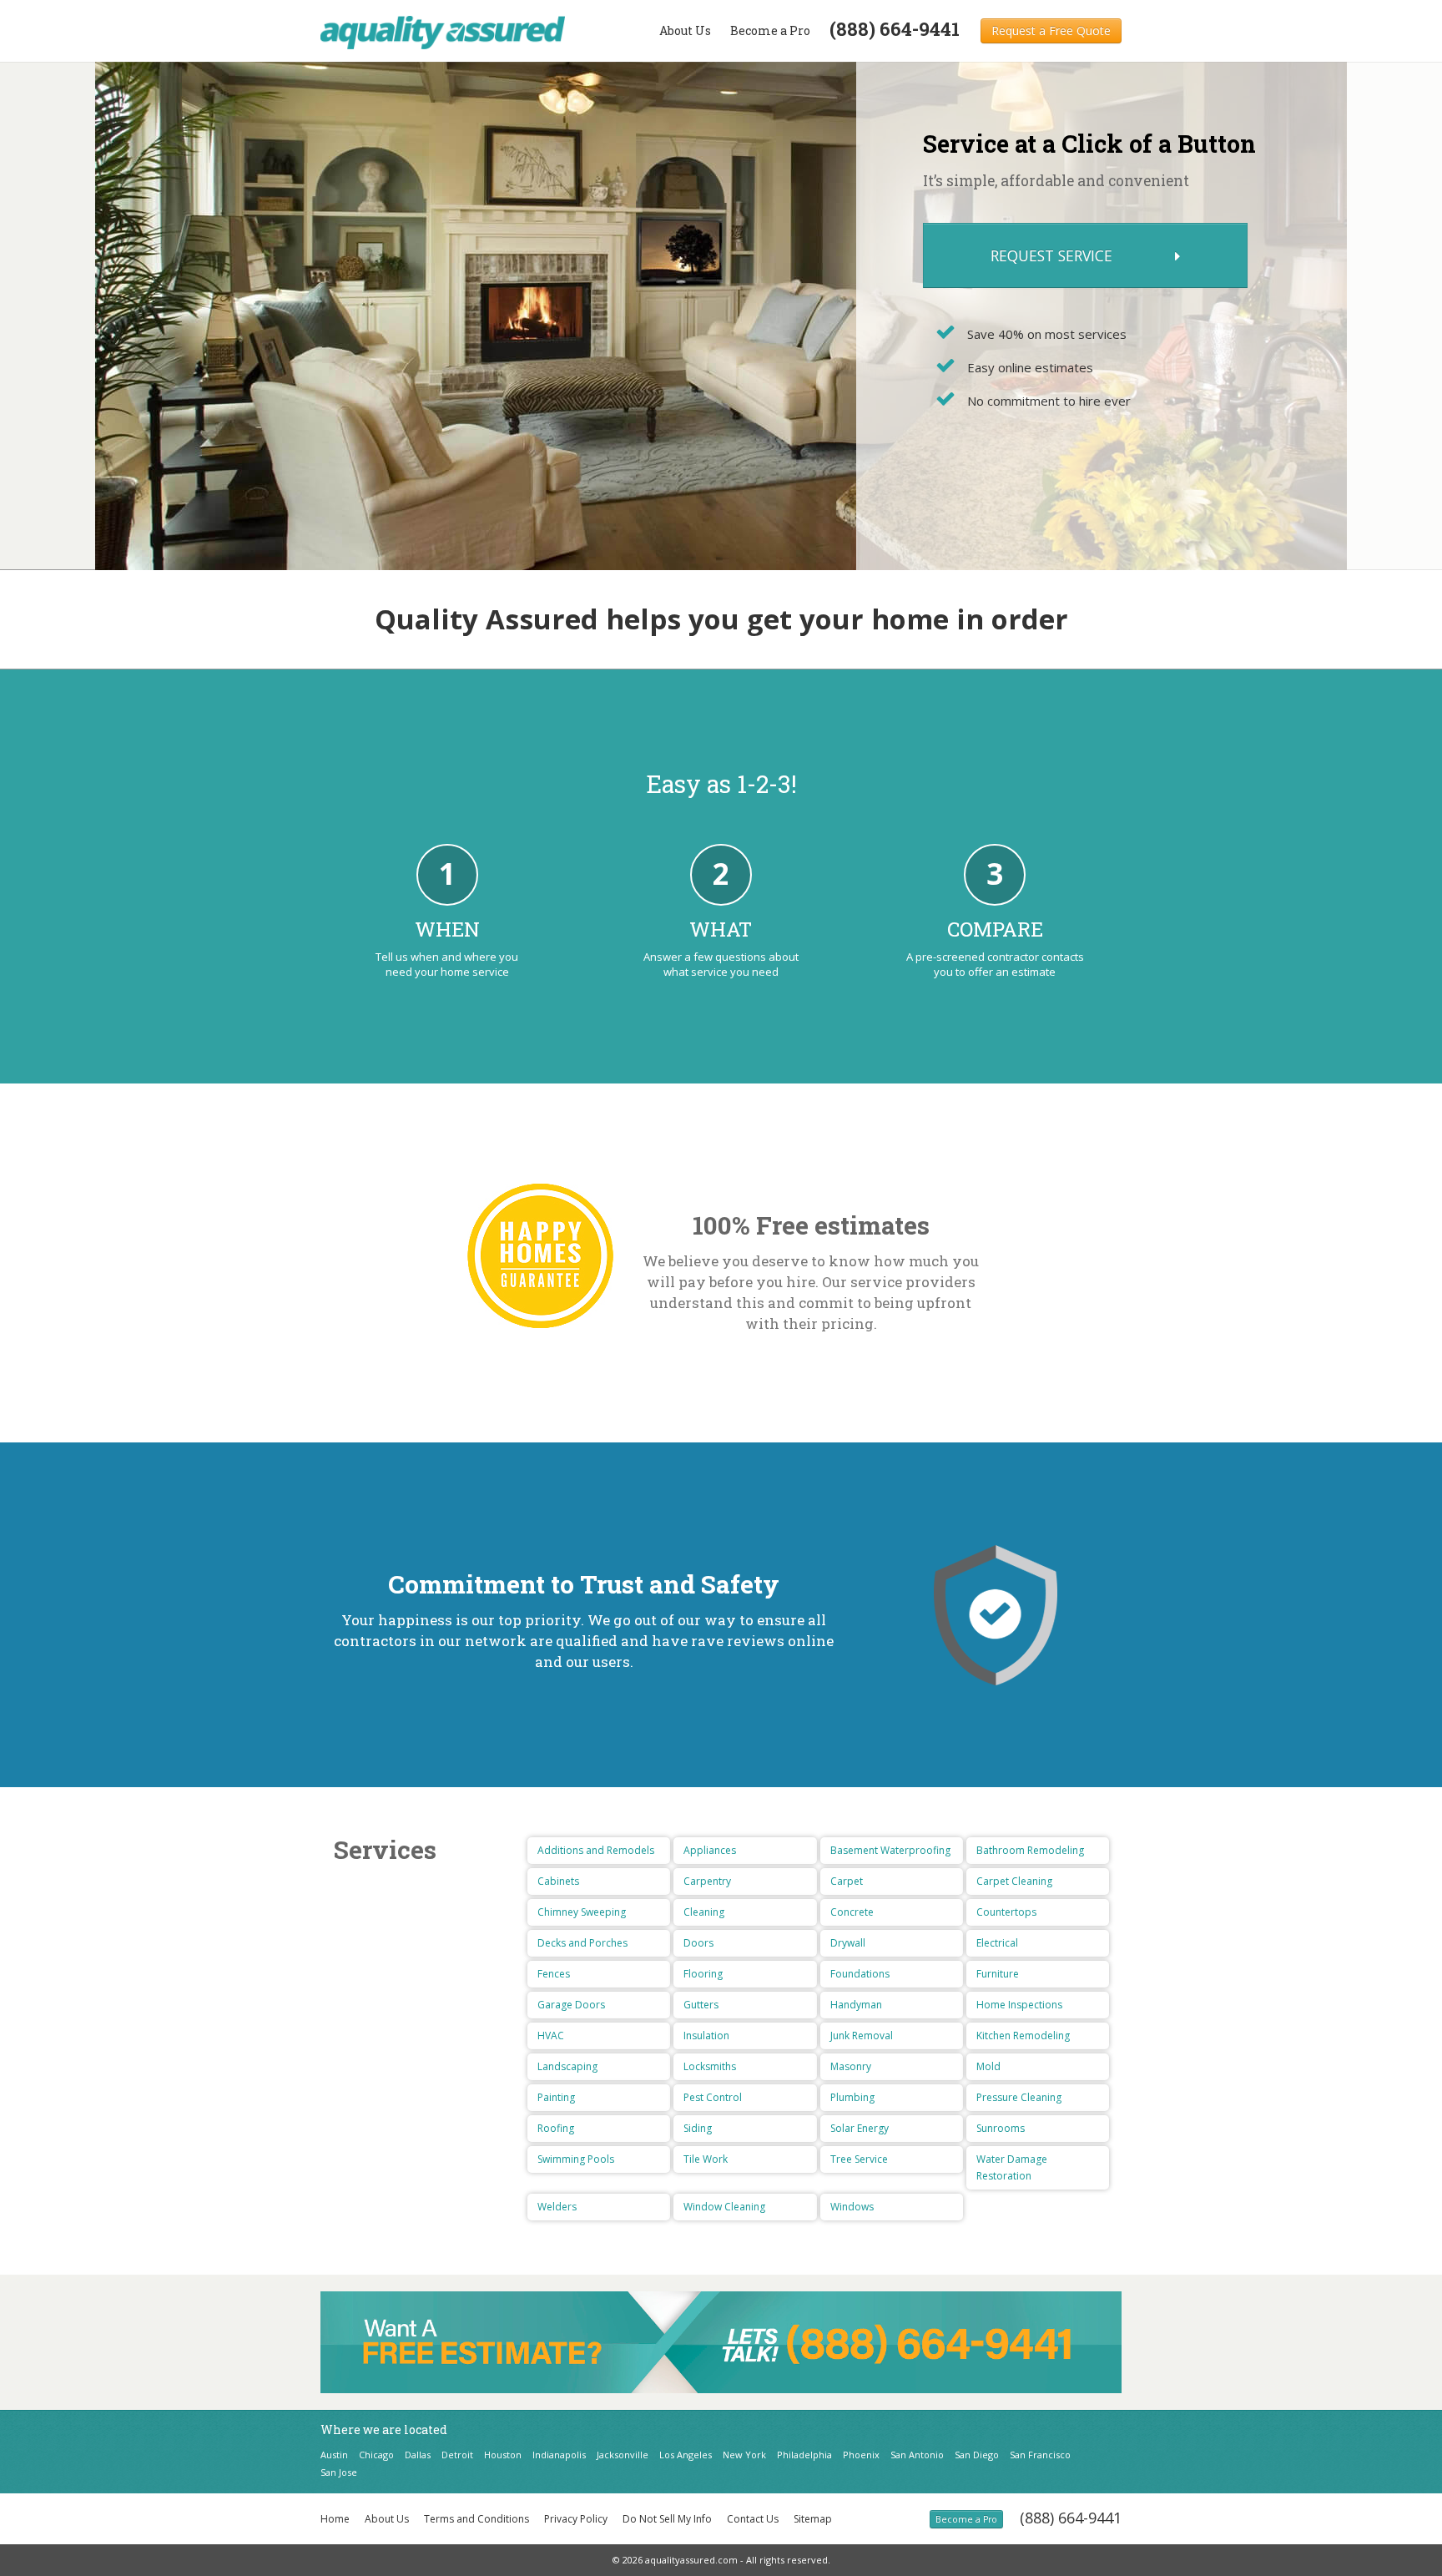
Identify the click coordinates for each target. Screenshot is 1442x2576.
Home (335, 2519)
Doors (698, 1943)
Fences (554, 1974)
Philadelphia (804, 2455)
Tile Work (706, 2159)
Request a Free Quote (1051, 30)
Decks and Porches (582, 1943)
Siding (698, 2128)
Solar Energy (860, 2128)
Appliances (710, 1850)
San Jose (339, 2472)
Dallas (418, 2455)
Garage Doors (571, 2005)
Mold (988, 2066)
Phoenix (861, 2455)
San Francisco (1040, 2455)
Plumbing (852, 2097)
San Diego (977, 2455)
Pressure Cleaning (1019, 2097)
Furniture (998, 1974)
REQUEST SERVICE (1054, 255)
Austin (334, 2455)
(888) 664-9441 (1071, 2518)
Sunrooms (1001, 2128)
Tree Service (859, 2159)
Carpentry (707, 1881)
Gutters (701, 2005)
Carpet (847, 1881)
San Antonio (917, 2455)
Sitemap (813, 2519)
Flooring (703, 1974)
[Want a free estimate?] (721, 2341)
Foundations (860, 1974)
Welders (557, 2207)
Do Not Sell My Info (667, 2519)
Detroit (457, 2455)
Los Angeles (686, 2455)
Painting (556, 2097)
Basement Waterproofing (890, 1850)
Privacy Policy (576, 2519)
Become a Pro (770, 30)
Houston (503, 2455)
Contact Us (753, 2519)
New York (744, 2455)
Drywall (848, 1943)
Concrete (852, 1912)
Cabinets (558, 1881)
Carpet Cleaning (1014, 1881)
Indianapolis (559, 2455)
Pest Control (713, 2097)
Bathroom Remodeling (1030, 1850)
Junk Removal (862, 2036)
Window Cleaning (724, 2207)
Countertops (1006, 1912)
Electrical (997, 1943)
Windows (852, 2207)
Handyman (856, 2005)
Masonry (851, 2066)
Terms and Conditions (476, 2519)
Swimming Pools (576, 2159)
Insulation (706, 2036)
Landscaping (567, 2066)
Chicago (376, 2455)
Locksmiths (710, 2066)
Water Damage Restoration (1012, 2167)
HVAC (551, 2036)
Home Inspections (1019, 2005)
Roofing (556, 2128)
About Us (685, 30)
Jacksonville (623, 2455)
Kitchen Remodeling (1023, 2036)
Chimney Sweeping (582, 1912)
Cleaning (704, 1912)
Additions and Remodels (596, 1850)
